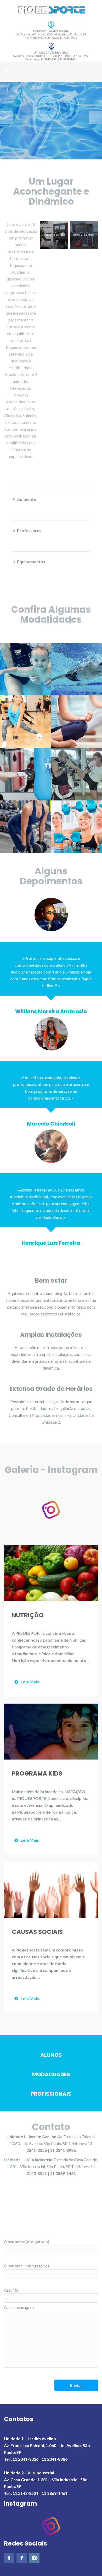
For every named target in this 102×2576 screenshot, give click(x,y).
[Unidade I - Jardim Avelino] (9, 2558)
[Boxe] (25, 774)
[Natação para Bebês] (25, 669)
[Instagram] (34, 2558)
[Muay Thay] (76, 774)
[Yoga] (76, 722)
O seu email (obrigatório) (26, 2266)
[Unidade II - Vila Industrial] (22, 2558)
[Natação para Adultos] (76, 669)
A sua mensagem (19, 2307)
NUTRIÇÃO (28, 1615)
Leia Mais (30, 1682)
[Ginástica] (25, 722)
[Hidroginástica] (76, 827)
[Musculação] (25, 827)
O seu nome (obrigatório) (27, 2242)
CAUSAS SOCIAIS (37, 1932)
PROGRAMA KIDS (37, 1773)
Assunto (11, 2290)
